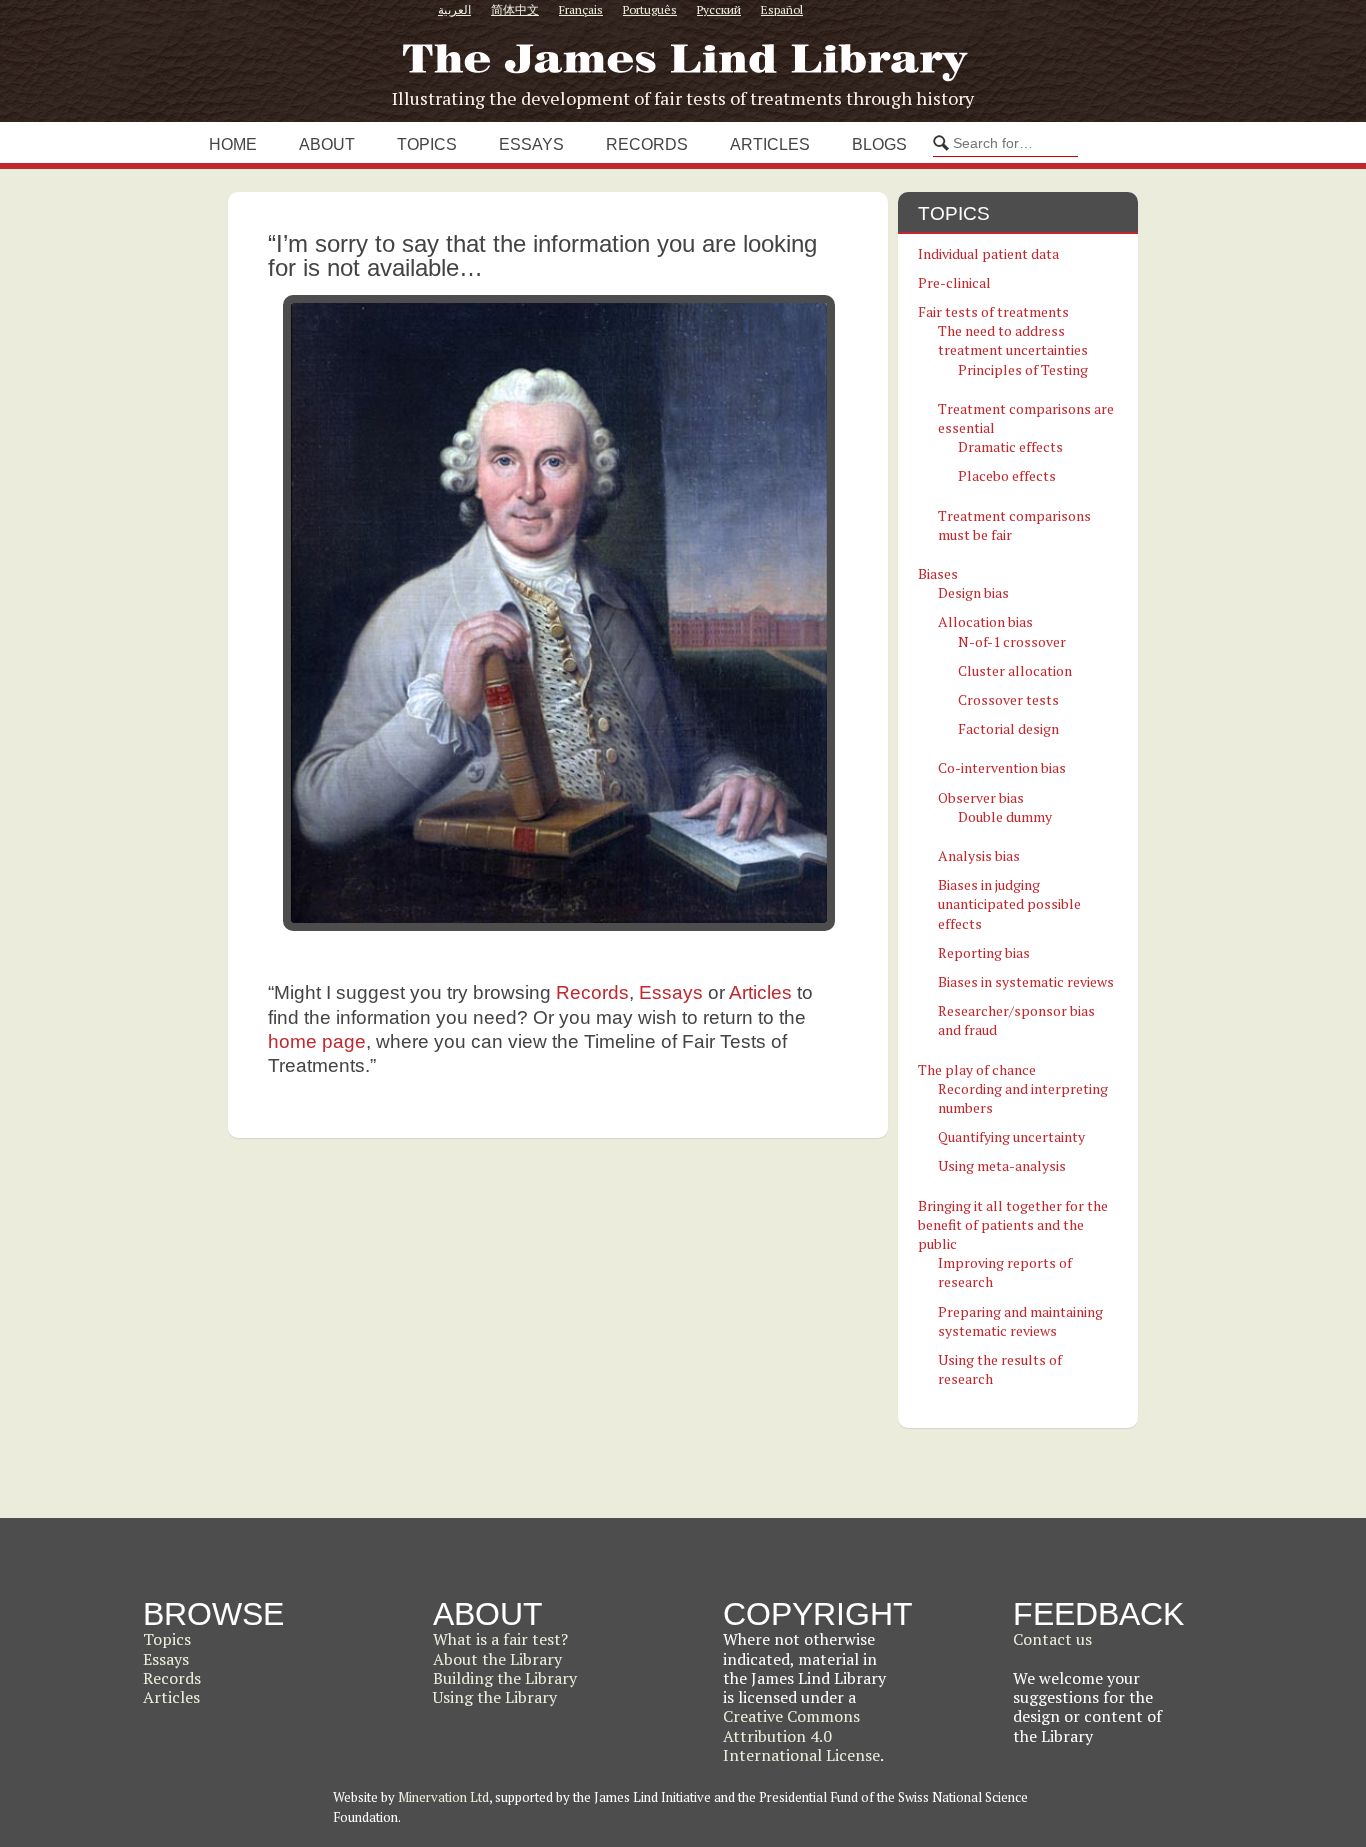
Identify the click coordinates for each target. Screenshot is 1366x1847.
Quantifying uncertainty (1011, 1136)
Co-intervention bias (1002, 767)
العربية (454, 9)
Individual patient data (988, 253)
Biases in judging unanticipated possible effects (1009, 903)
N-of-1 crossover (1012, 641)
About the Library (497, 1659)
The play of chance (977, 1069)
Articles (770, 144)
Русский (719, 9)
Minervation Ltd (443, 1797)
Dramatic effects (1010, 446)
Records (647, 144)
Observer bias (981, 797)
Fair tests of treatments (993, 311)
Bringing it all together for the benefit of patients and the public (1013, 1224)
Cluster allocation (1015, 670)
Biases (938, 573)
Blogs (879, 144)
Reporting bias (984, 952)
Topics (427, 144)
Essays (531, 144)
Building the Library (505, 1678)
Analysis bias (979, 855)
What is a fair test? (500, 1639)
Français (581, 9)
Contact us (1052, 1639)
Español (782, 9)
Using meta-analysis (1002, 1165)
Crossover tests (1008, 699)
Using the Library (495, 1697)
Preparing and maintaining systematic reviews (1020, 1321)
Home (233, 144)
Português (650, 9)
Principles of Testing (1023, 369)
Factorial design (1008, 728)
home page (317, 1041)
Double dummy (1005, 816)
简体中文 (515, 9)
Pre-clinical (954, 282)
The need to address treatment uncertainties (1013, 340)
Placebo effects (1007, 475)
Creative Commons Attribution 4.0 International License (801, 1735)
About (327, 144)
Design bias (973, 592)
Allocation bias (985, 621)
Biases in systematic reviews (1026, 981)
